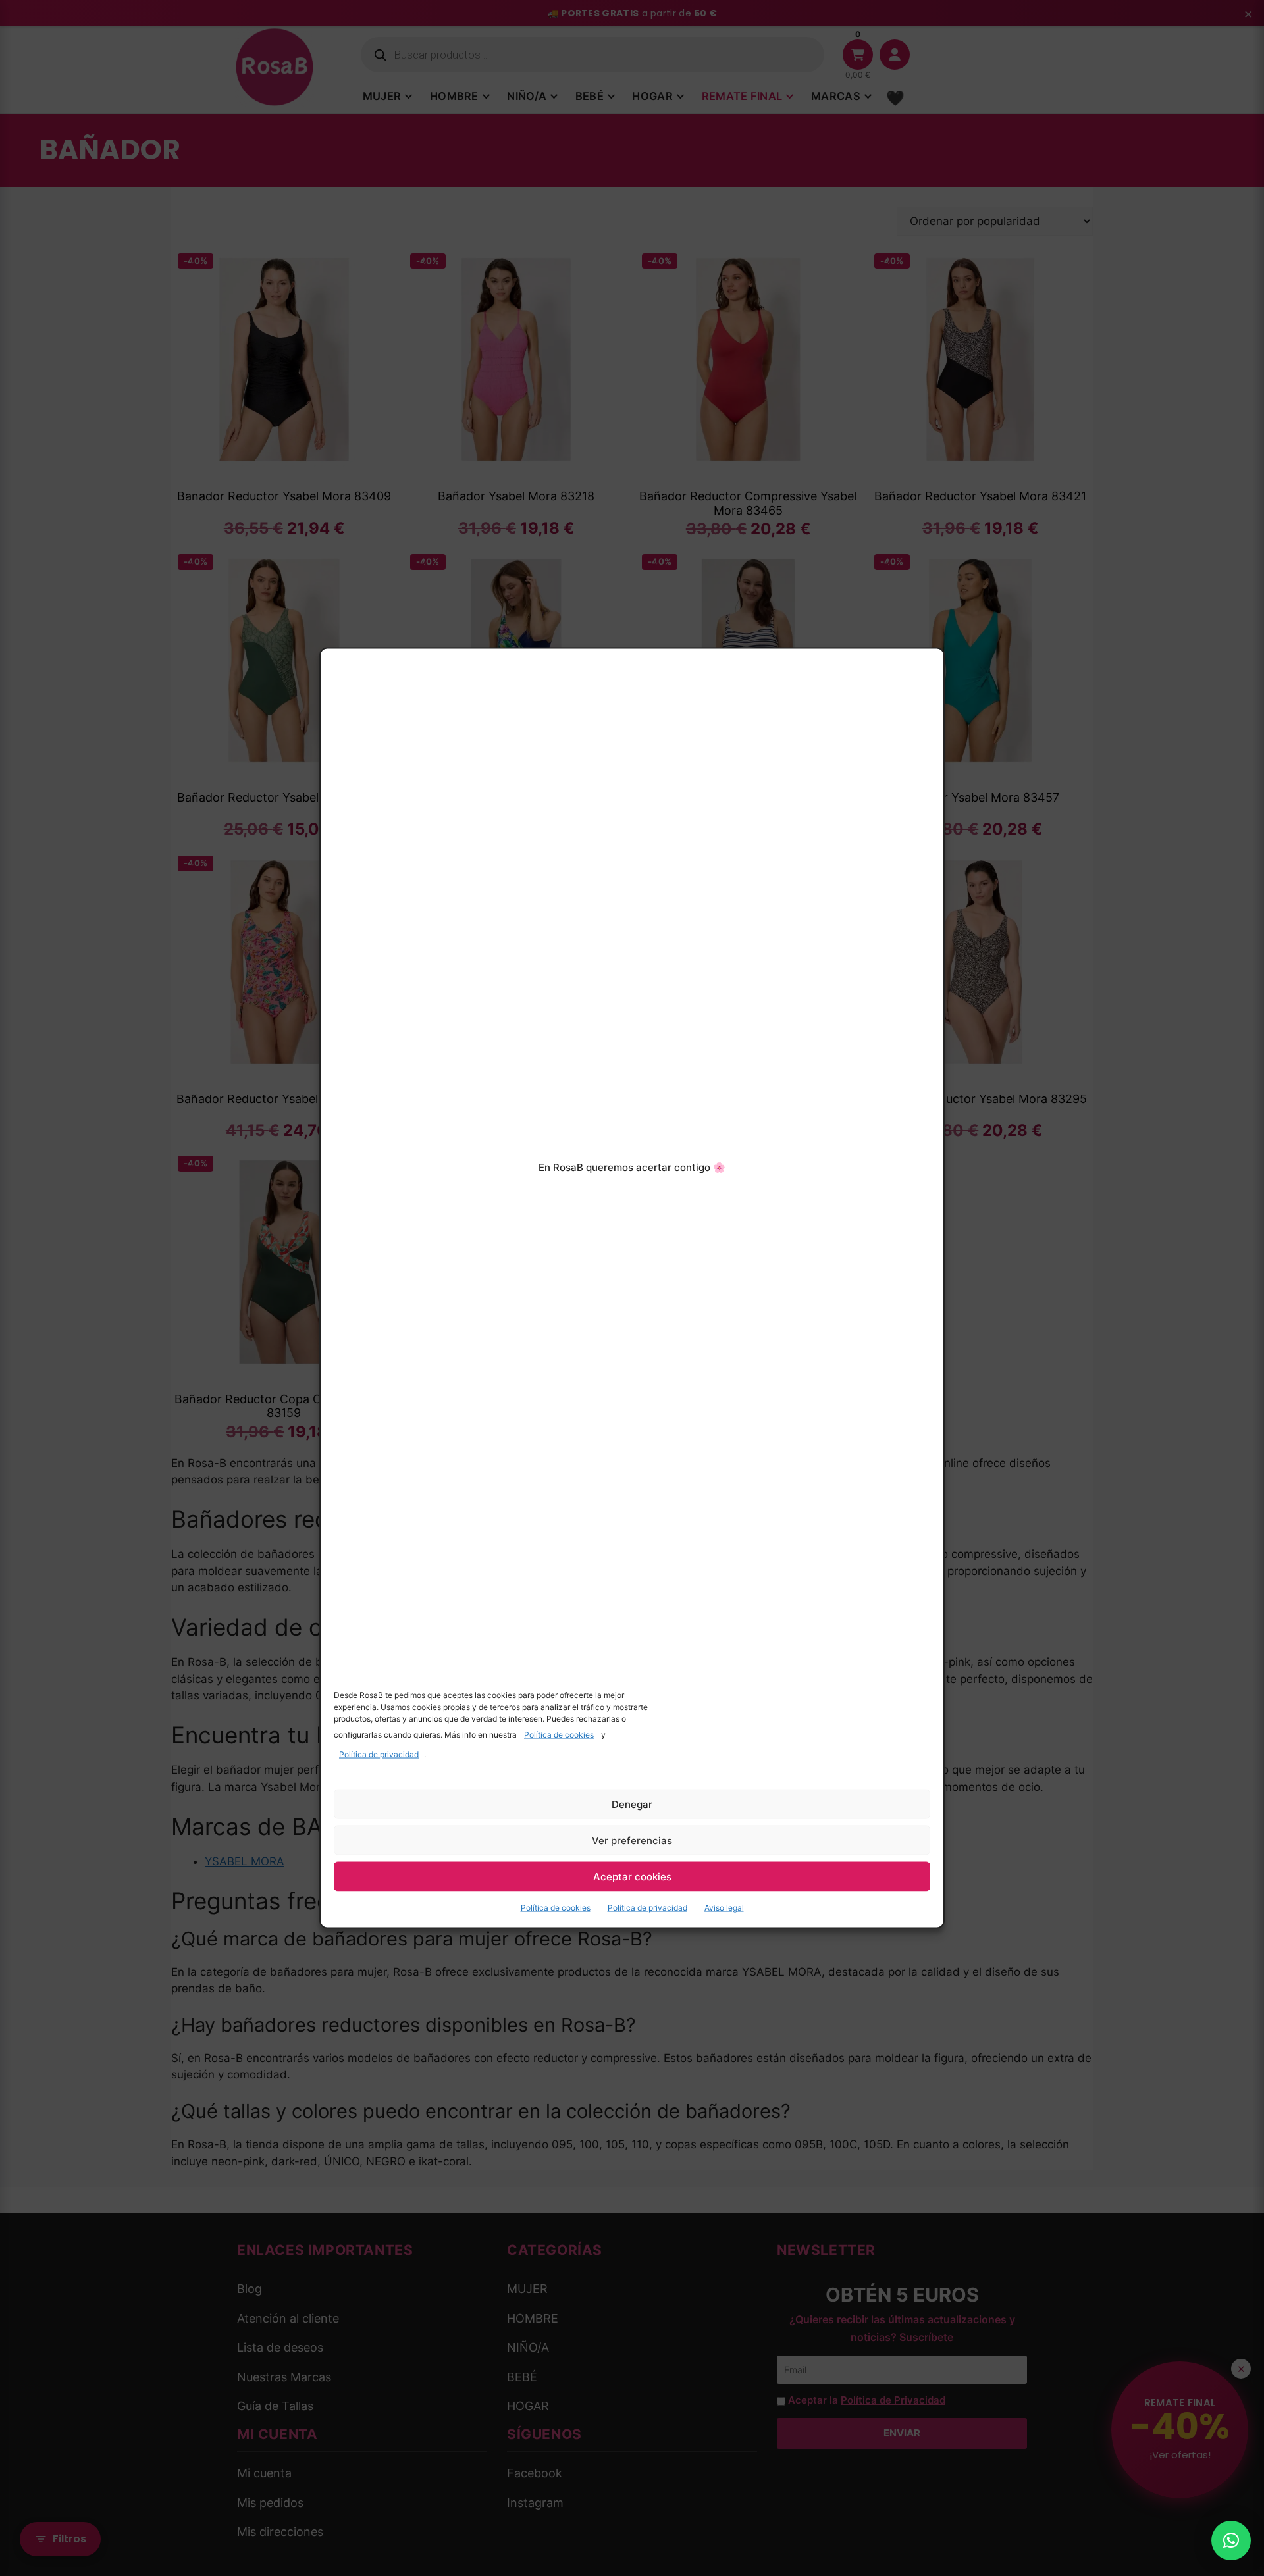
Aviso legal (724, 1908)
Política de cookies (559, 1735)
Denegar (632, 1804)
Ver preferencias (632, 1840)
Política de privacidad (379, 1754)
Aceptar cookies (632, 1876)
